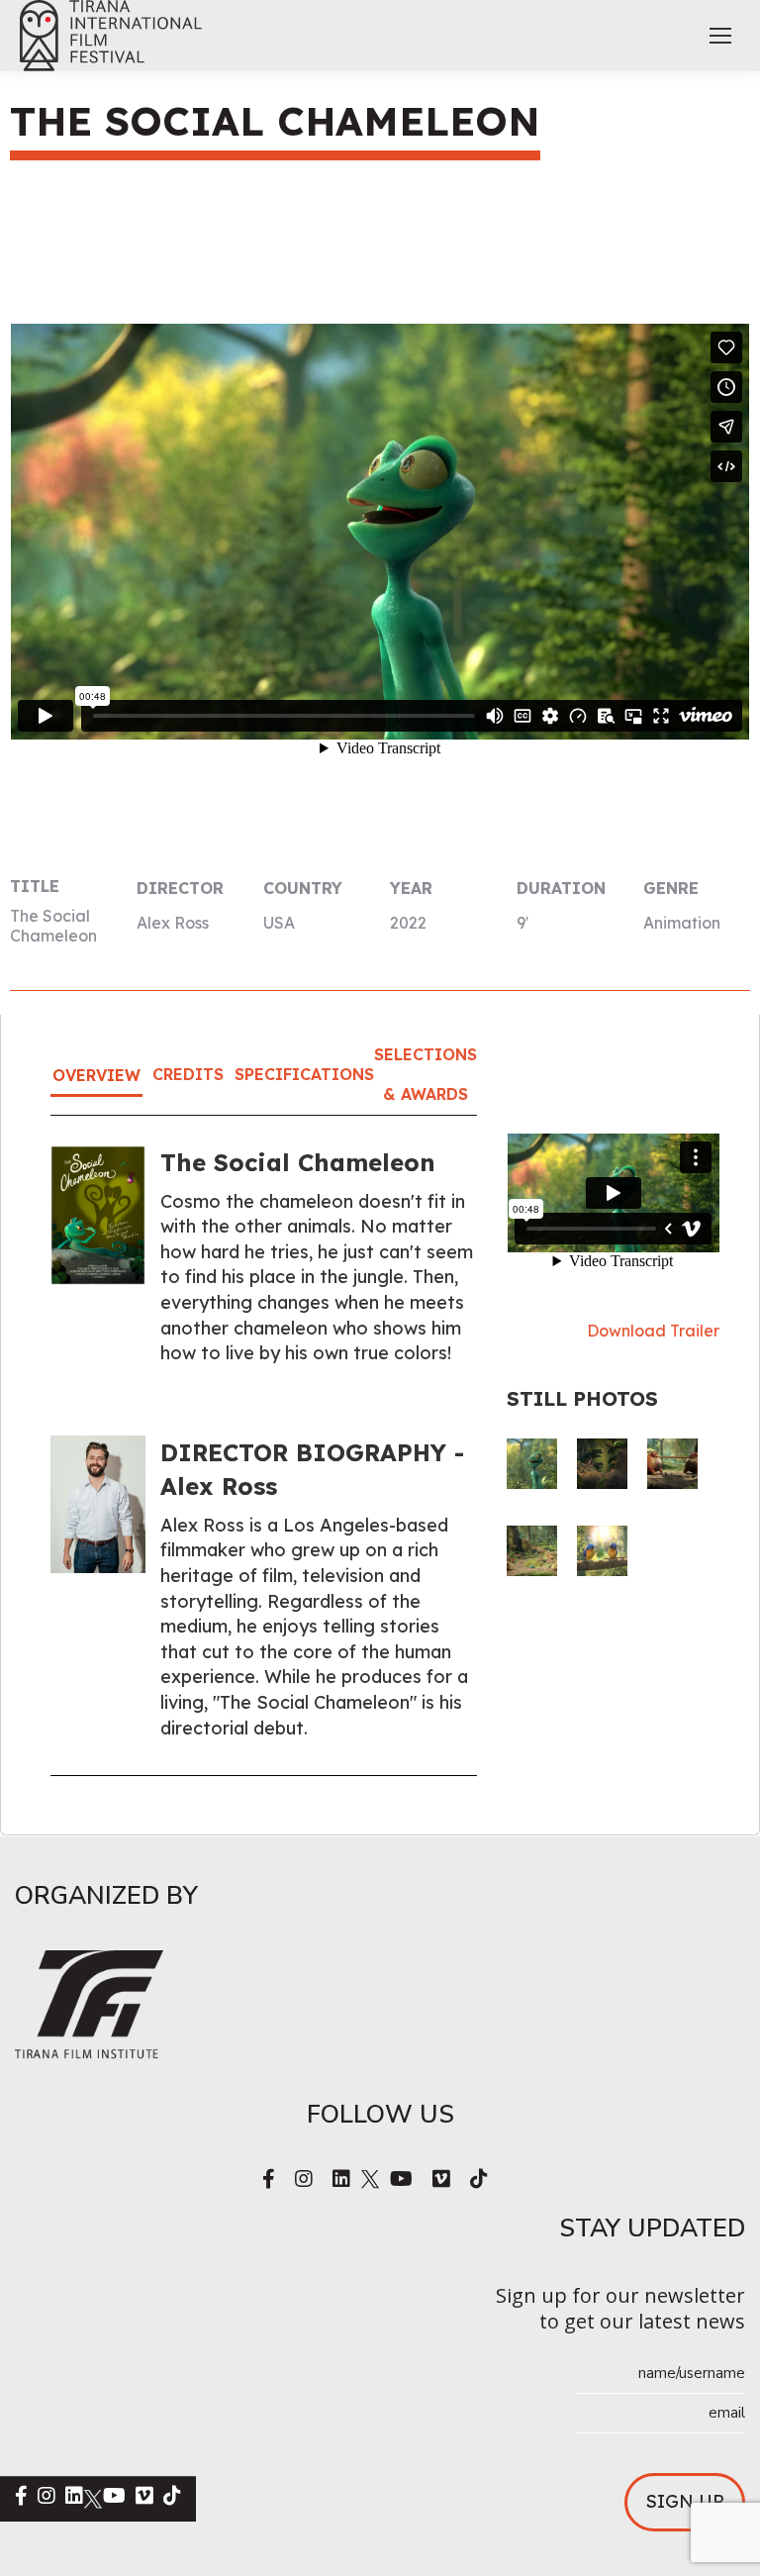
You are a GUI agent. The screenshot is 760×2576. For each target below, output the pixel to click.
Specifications (304, 1074)
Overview (96, 1075)
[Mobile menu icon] (720, 36)
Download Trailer (653, 1331)
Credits (188, 1074)
